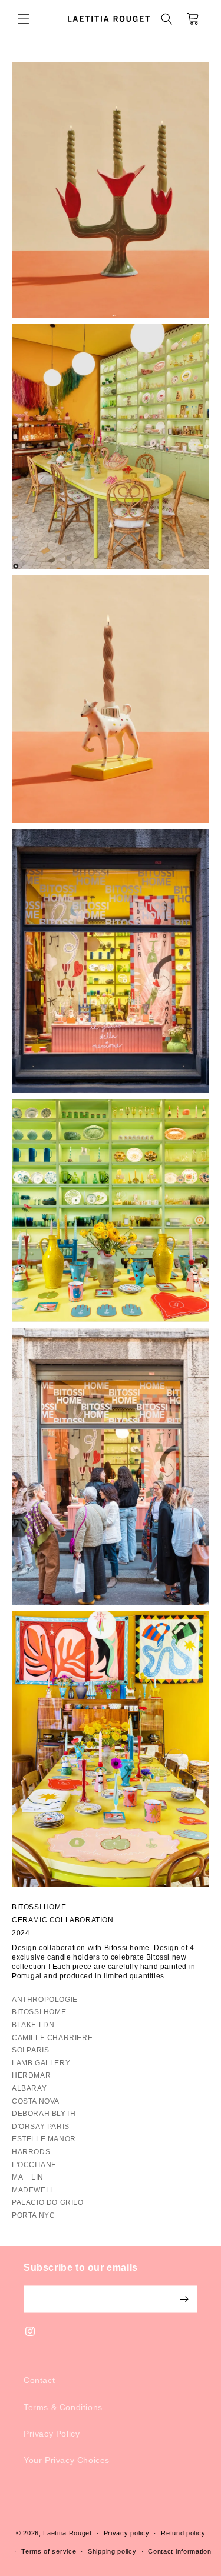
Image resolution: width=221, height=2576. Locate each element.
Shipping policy (112, 2551)
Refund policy (183, 2533)
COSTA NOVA (36, 2101)
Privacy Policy (52, 2434)
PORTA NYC (33, 2215)
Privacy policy (127, 2533)
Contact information (179, 2551)
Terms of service (49, 2551)
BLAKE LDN (33, 2025)
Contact (39, 2380)
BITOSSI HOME (39, 2012)
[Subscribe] (184, 2299)
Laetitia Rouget (67, 2533)
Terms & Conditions (63, 2407)
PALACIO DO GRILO (48, 2202)
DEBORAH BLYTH (44, 2114)
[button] (24, 19)
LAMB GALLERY (41, 2063)
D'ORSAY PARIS (41, 2127)
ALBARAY (29, 2088)
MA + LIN (28, 2177)
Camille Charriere (52, 2038)
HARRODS (31, 2152)
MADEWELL (33, 2190)
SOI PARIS (30, 2050)
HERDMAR (31, 2075)
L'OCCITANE (34, 2165)
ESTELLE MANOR (44, 2139)
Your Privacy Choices (67, 2460)
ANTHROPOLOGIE (45, 2000)
